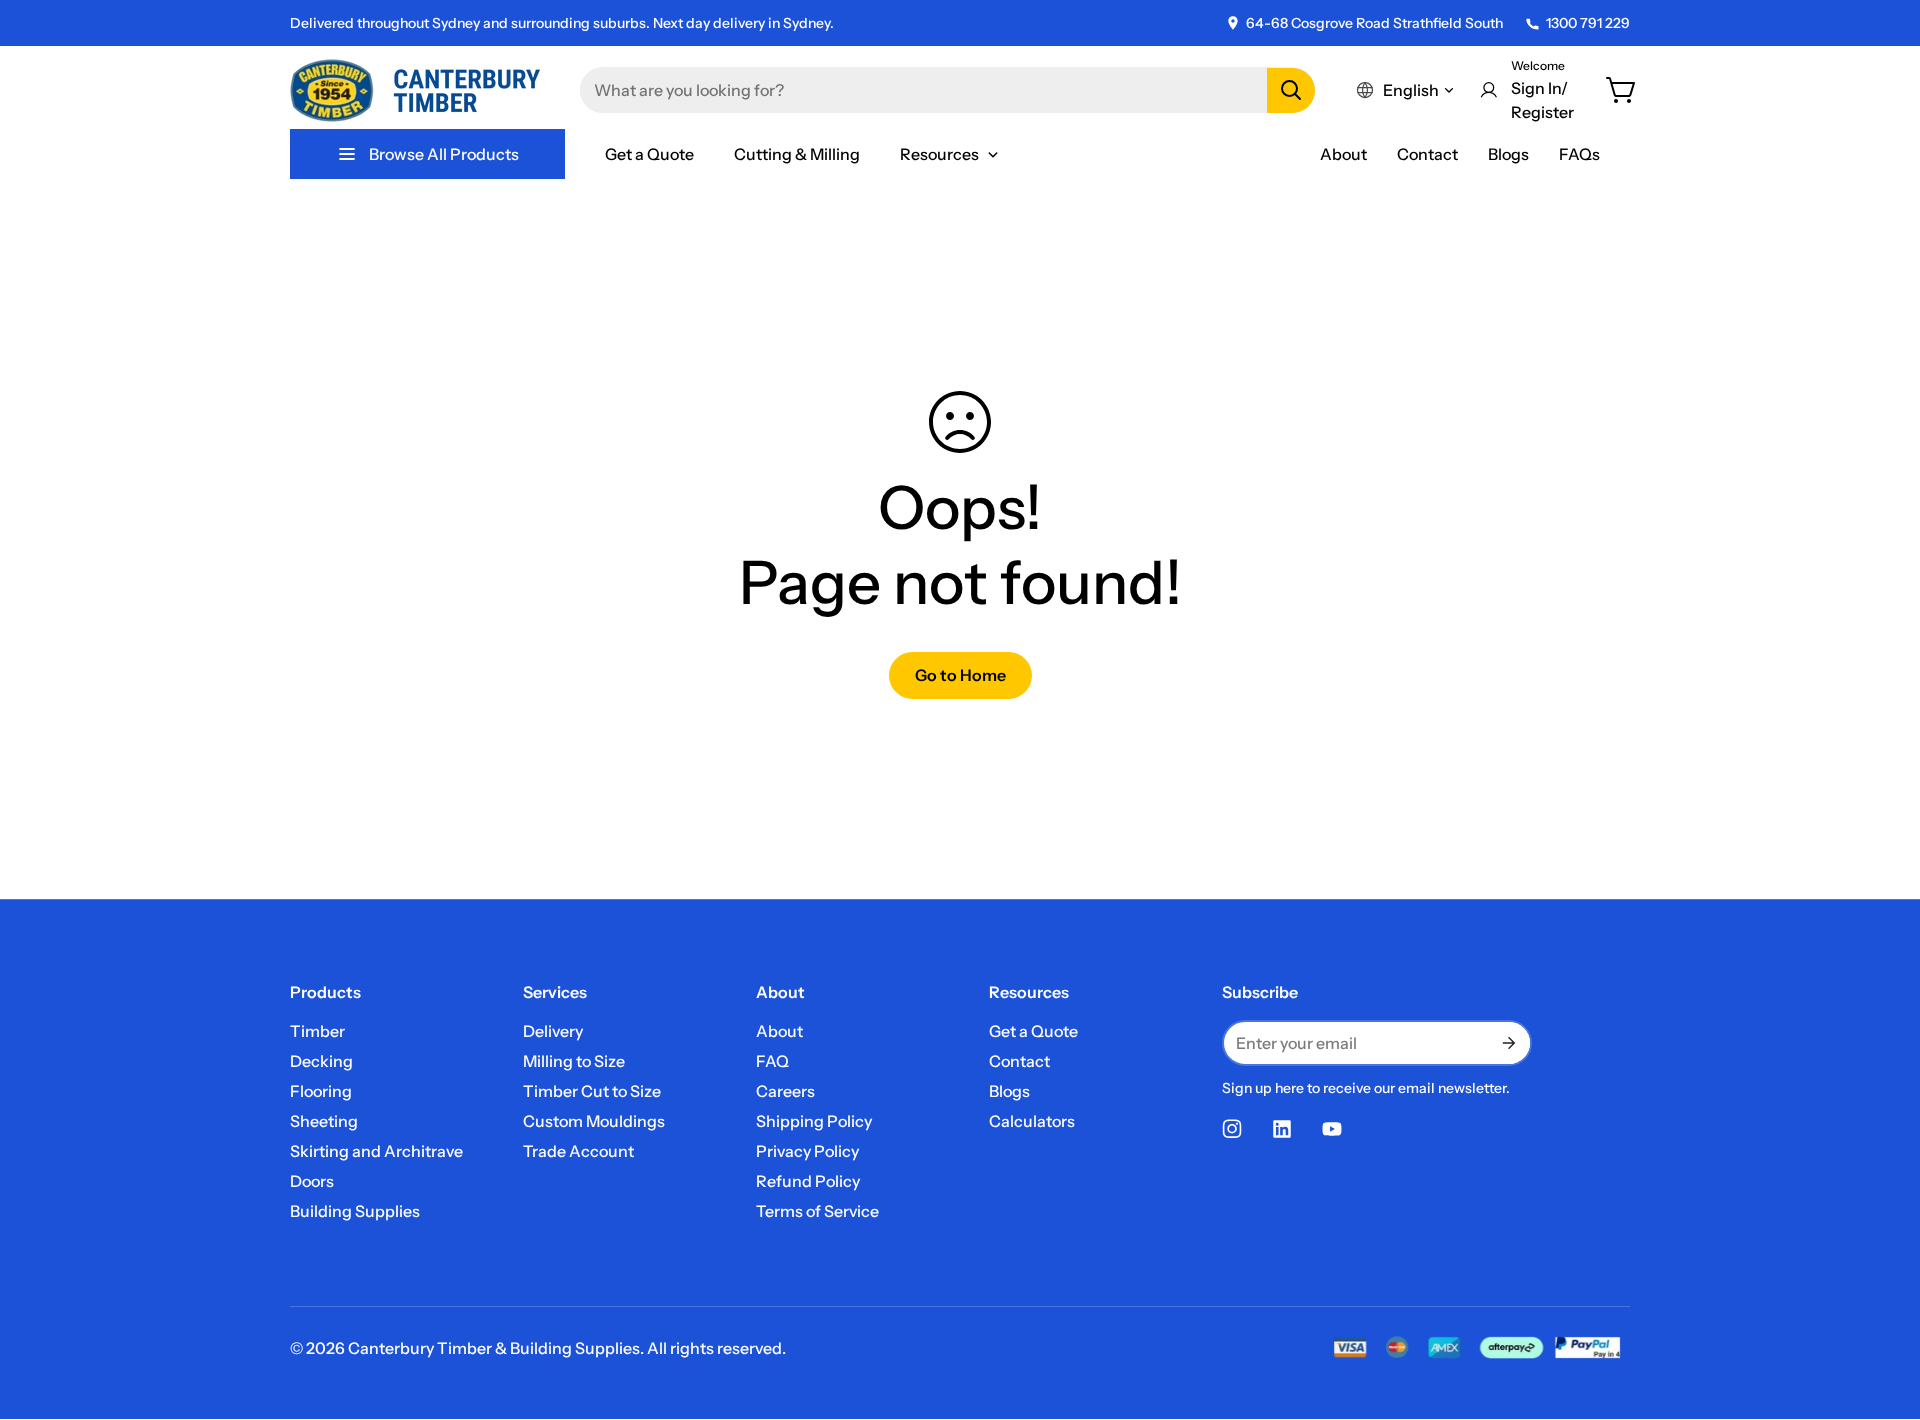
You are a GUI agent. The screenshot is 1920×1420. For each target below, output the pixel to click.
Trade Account (578, 1151)
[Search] (1291, 90)
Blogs (1508, 154)
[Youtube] (1332, 1129)
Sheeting (324, 1121)
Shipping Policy (814, 1121)
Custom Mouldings (594, 1121)
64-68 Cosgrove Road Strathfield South (1374, 23)
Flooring (321, 1091)
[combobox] (947, 90)
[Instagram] (1232, 1129)
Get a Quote (1033, 1031)
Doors (312, 1181)
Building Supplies (355, 1211)
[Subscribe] (1508, 1043)
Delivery (553, 1031)
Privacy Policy (807, 1151)
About (1343, 154)
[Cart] (1622, 90)
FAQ (772, 1061)
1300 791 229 (1588, 23)
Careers (785, 1091)
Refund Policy (808, 1181)
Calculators (1032, 1121)
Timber (317, 1031)
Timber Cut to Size (592, 1091)
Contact (1427, 154)
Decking (321, 1061)
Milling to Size (574, 1061)
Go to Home (960, 675)
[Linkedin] (1282, 1129)
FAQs (1579, 154)
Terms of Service (817, 1211)
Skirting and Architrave (376, 1151)
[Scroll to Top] (1881, 1311)
